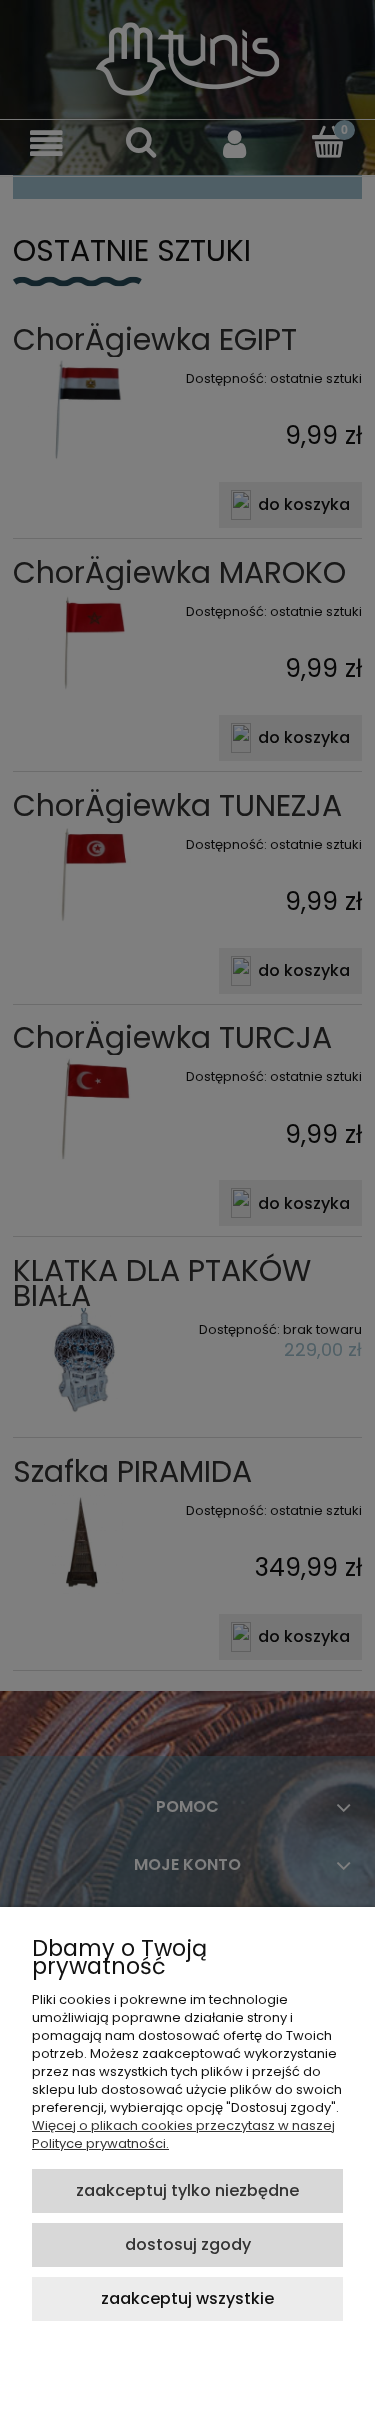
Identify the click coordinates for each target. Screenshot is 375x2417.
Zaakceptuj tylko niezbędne (187, 2190)
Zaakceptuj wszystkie (187, 2298)
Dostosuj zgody (188, 2244)
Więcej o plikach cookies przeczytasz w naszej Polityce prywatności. (183, 2134)
